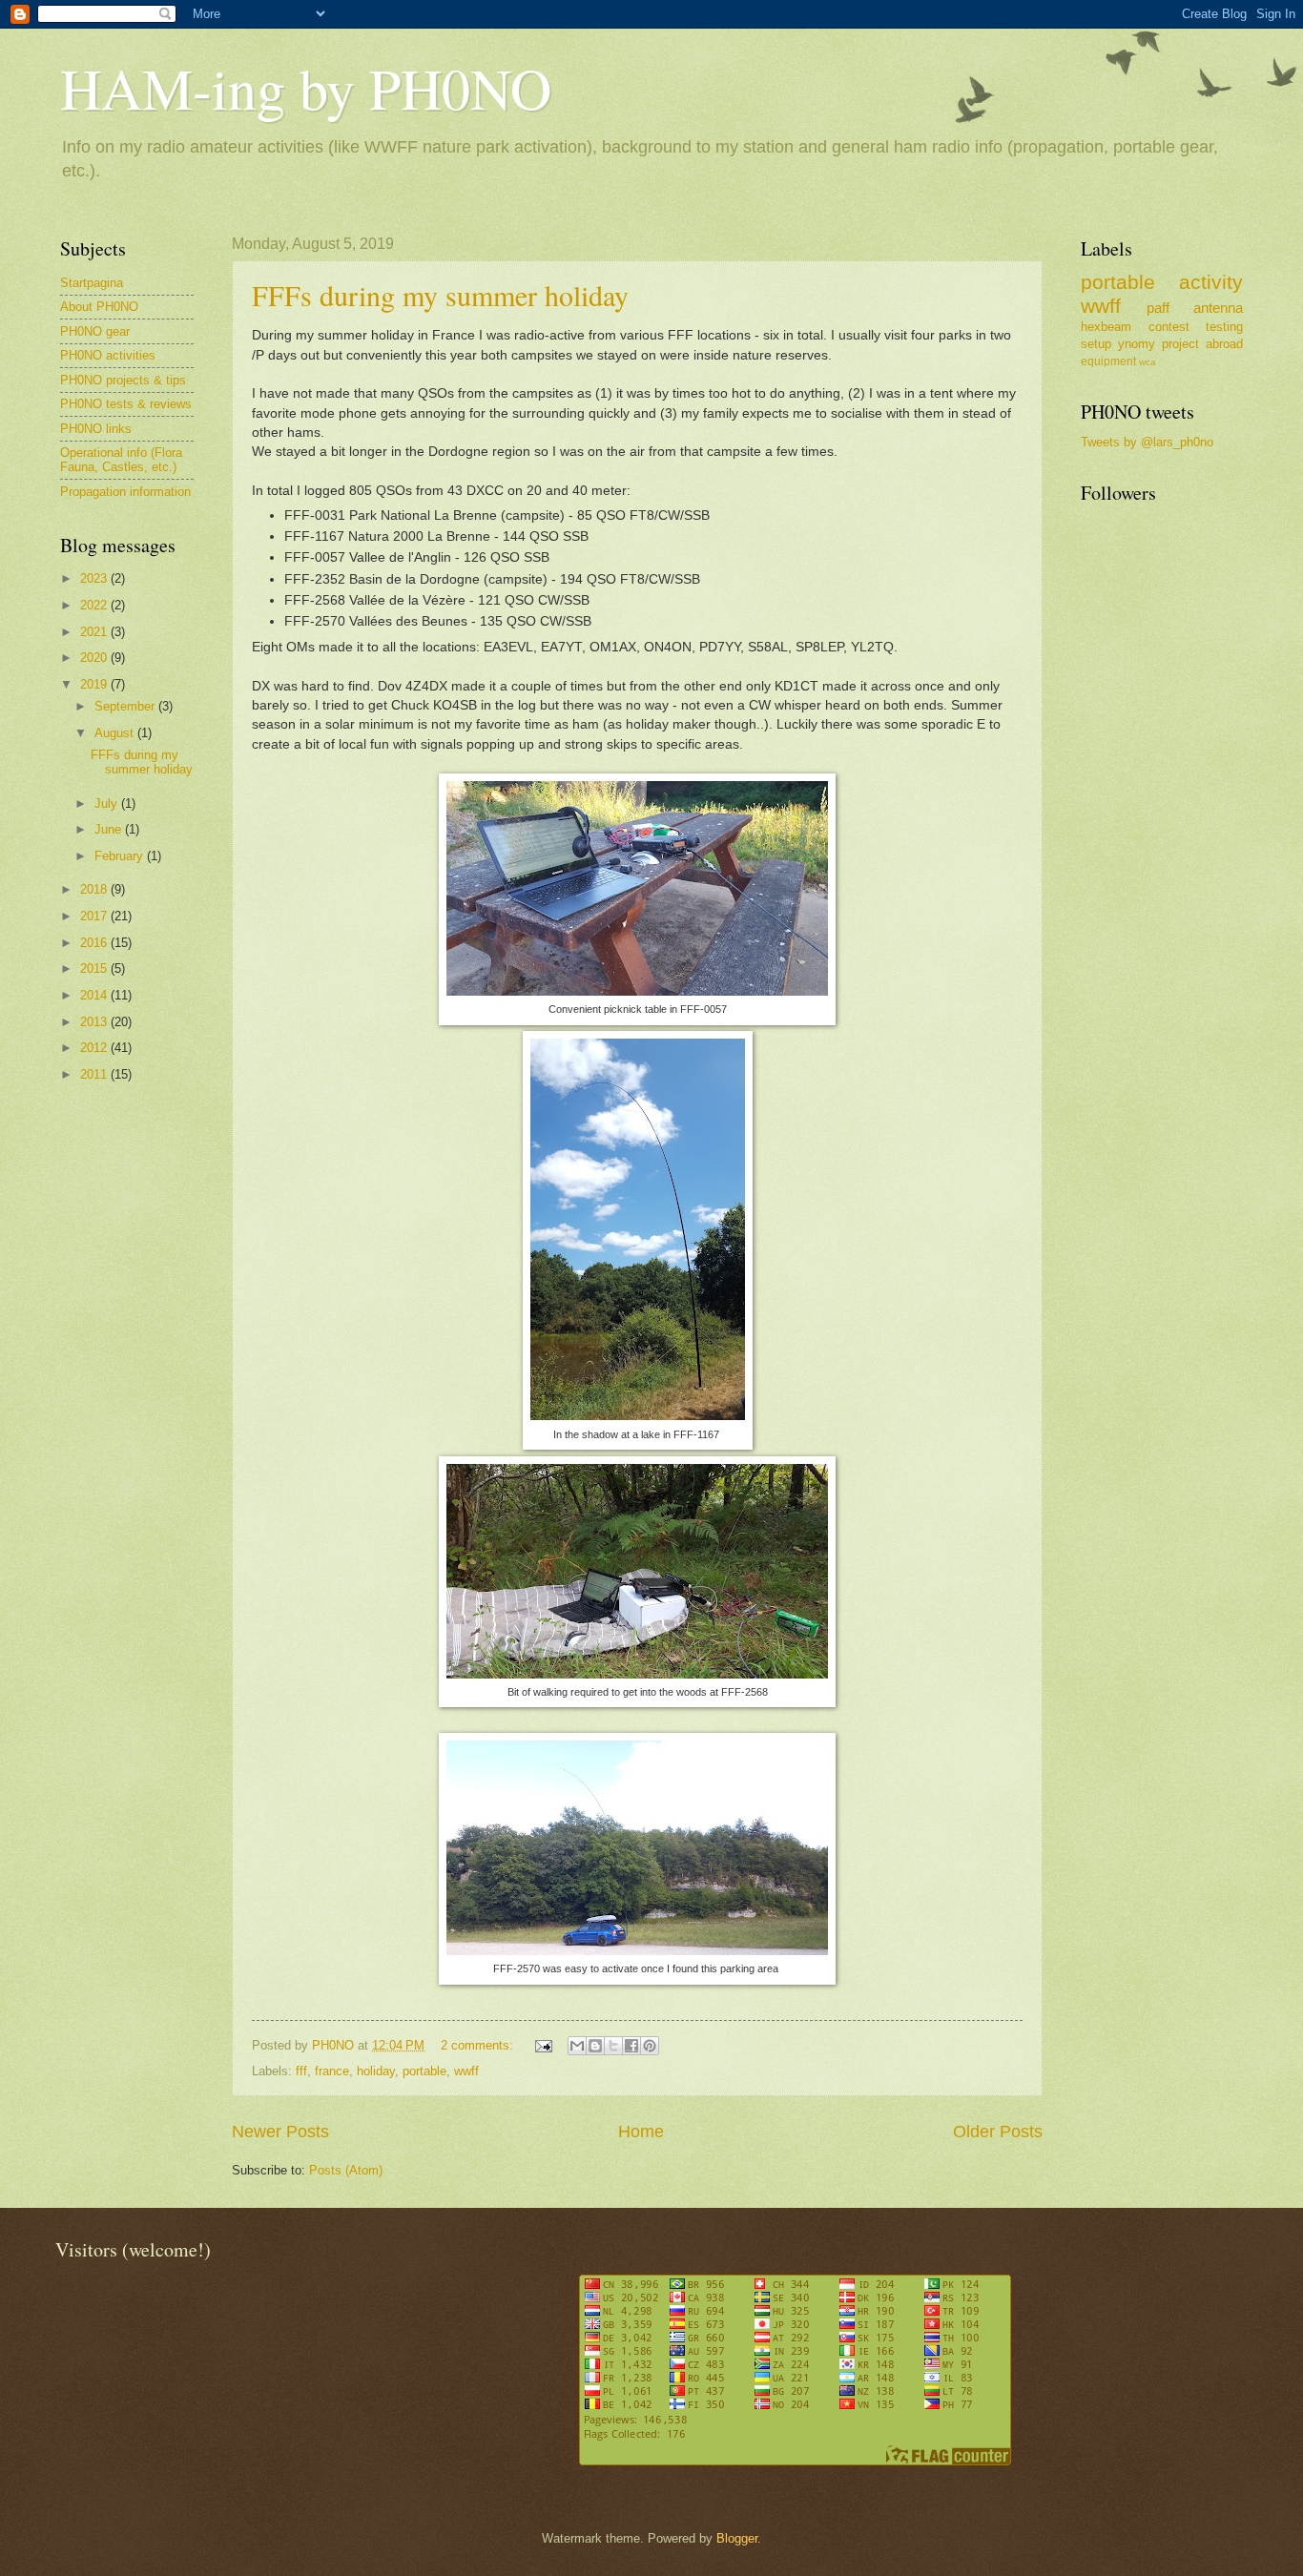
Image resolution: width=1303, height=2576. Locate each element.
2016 (95, 943)
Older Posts (998, 2132)
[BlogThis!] (595, 2046)
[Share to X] (613, 2046)
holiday (376, 2071)
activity (1211, 282)
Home (641, 2132)
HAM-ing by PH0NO (306, 88)
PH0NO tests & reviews (126, 404)
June (110, 829)
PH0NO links (96, 429)
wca (1148, 362)
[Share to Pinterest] (650, 2046)
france (332, 2071)
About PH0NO (99, 307)
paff (1158, 308)
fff (301, 2071)
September (126, 706)
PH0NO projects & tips (123, 380)
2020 (95, 658)
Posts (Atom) (346, 2170)
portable (424, 2071)
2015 (95, 969)
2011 (95, 1074)
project (1180, 344)
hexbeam (1106, 327)
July (108, 804)
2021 (95, 632)
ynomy (1137, 344)
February (121, 856)
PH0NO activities (108, 355)
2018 (95, 889)
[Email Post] (543, 2045)
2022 (95, 605)
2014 (95, 995)
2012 (95, 1048)
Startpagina (92, 283)
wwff (466, 2071)
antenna (1218, 308)
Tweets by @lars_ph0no (1147, 442)
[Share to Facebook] (631, 2046)
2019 (95, 684)
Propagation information (125, 492)
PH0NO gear (95, 331)
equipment (1108, 361)
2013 (95, 1022)
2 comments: (479, 2045)
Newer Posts (280, 2132)
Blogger (737, 2538)
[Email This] (577, 2046)
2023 (95, 578)
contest (1169, 327)
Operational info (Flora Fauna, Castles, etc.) (121, 460)
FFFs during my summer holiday (440, 295)
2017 (95, 916)
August (116, 733)
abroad (1224, 344)
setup (1096, 344)
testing (1224, 327)
